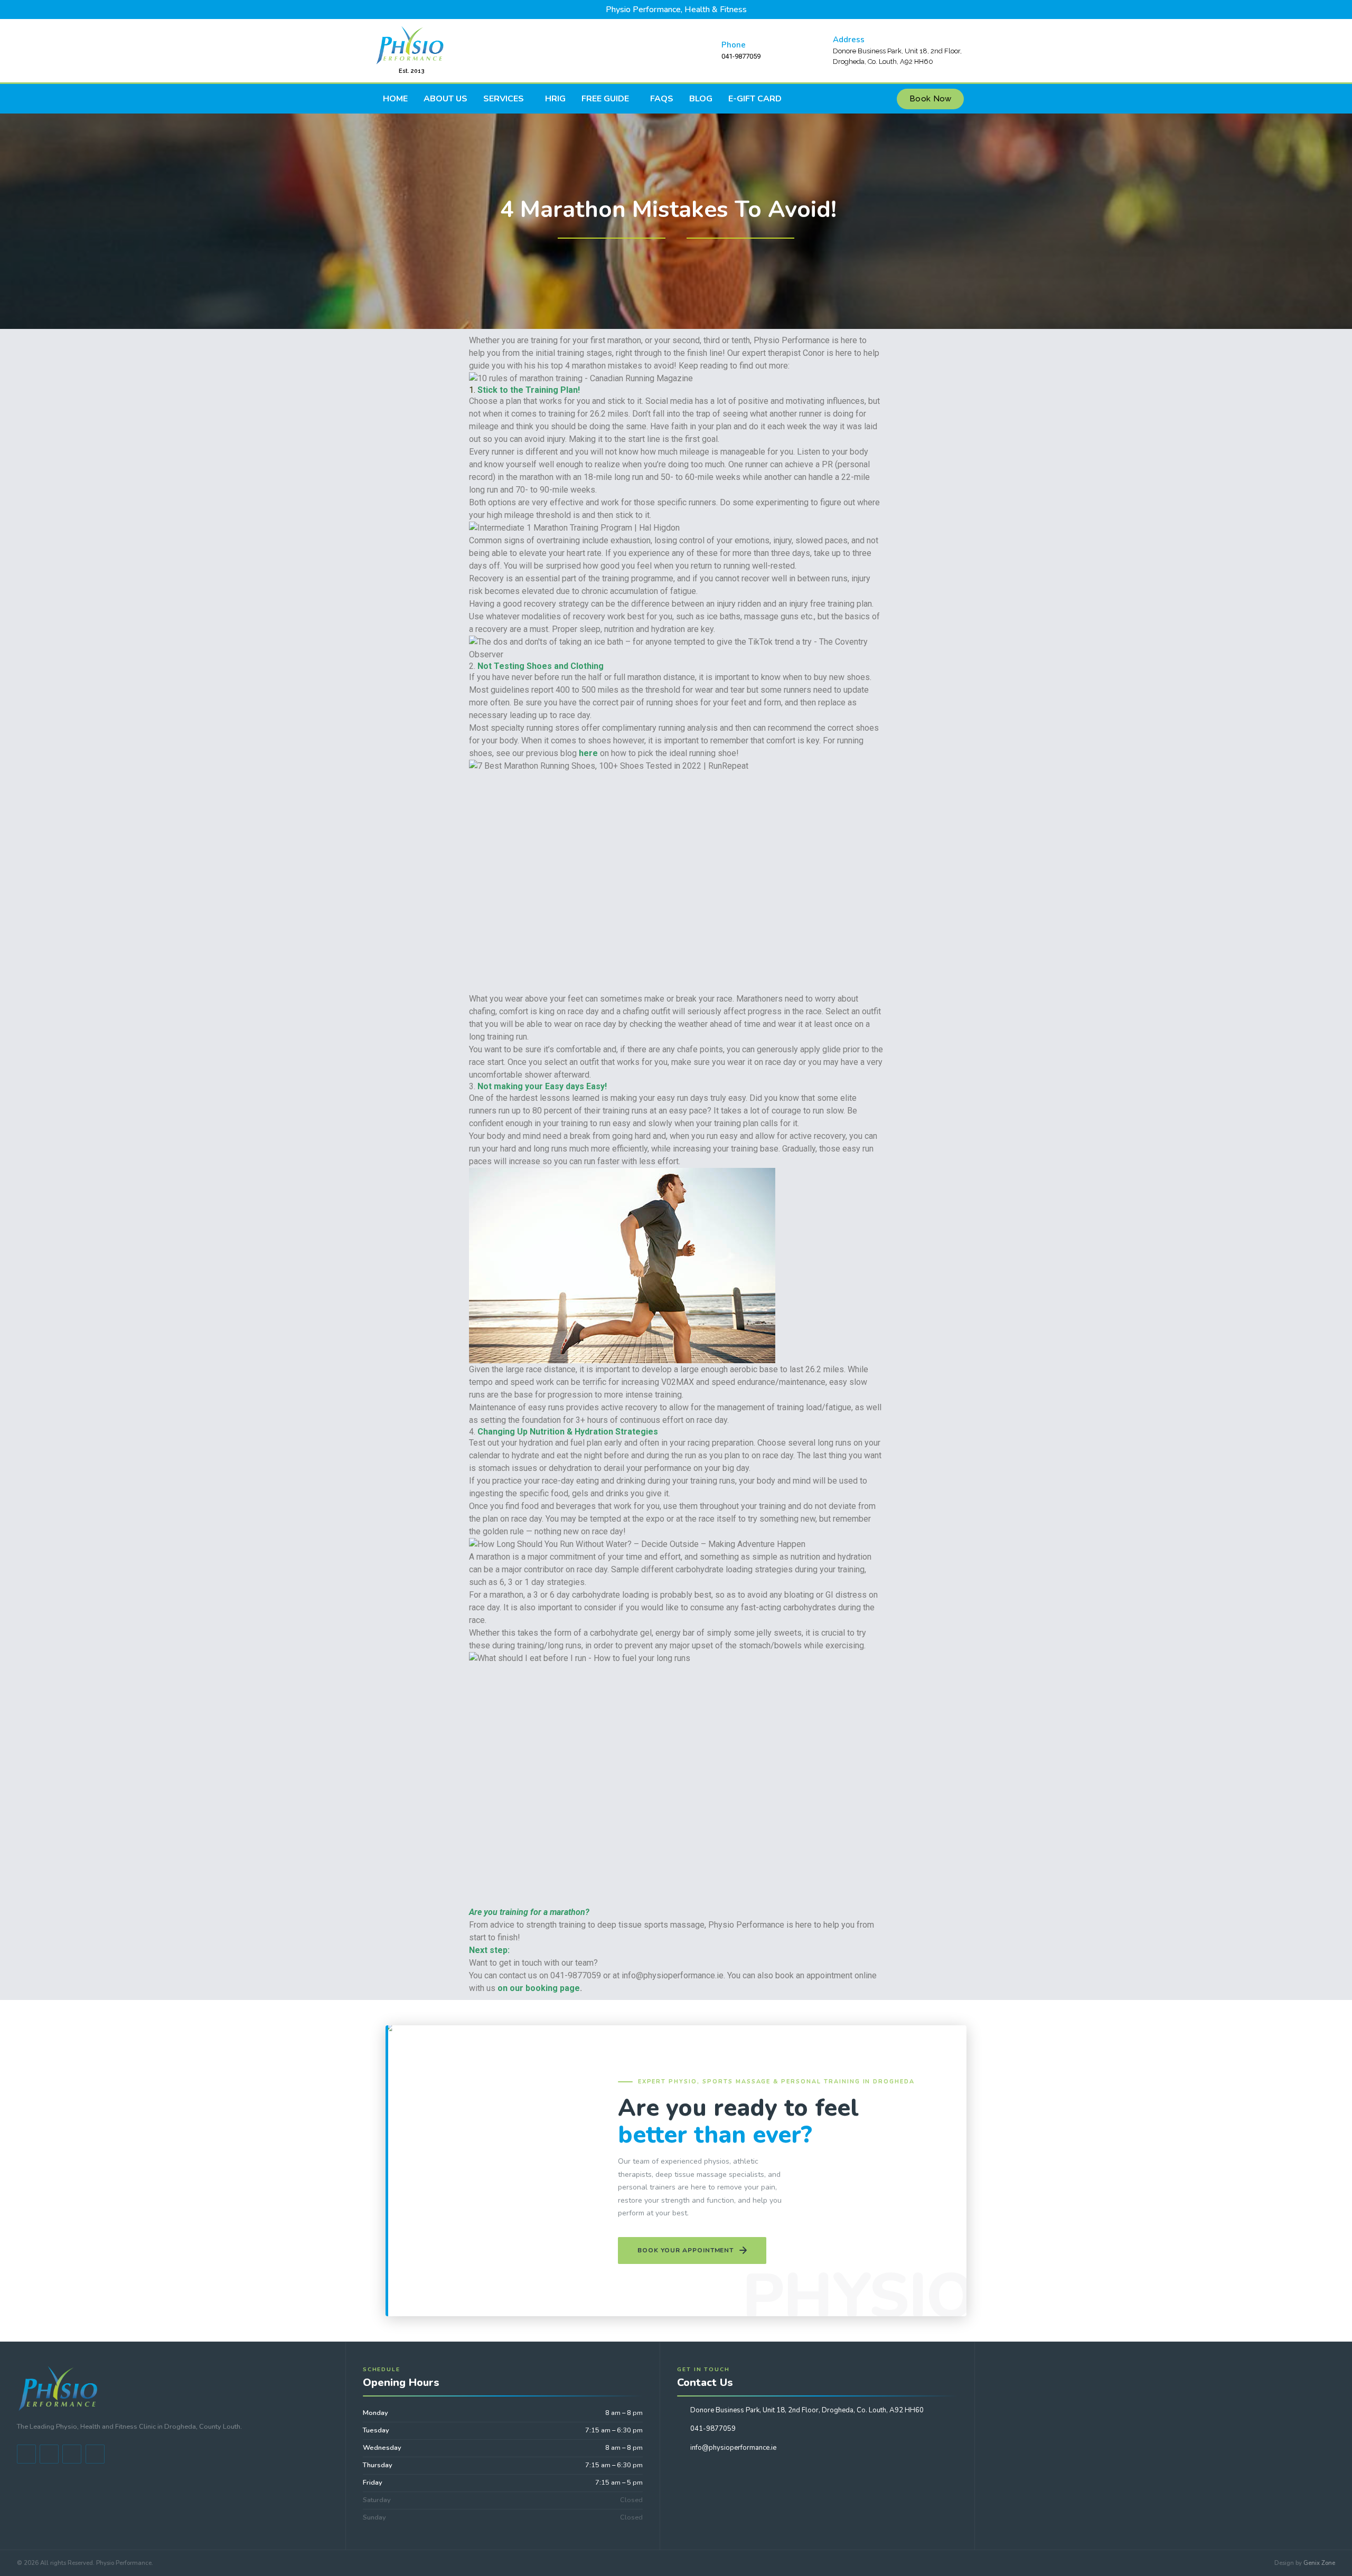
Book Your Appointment (686, 2250)
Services (504, 99)
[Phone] (706, 51)
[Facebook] (26, 2454)
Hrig (555, 99)
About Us (445, 99)
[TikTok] (72, 2454)
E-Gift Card (755, 99)
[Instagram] (95, 2454)
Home (395, 99)
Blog (701, 99)
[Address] (818, 51)
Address (849, 40)
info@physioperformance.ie (733, 2448)
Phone (734, 45)
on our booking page (539, 1988)
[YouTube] (49, 2454)
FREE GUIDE (605, 99)
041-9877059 (713, 2429)
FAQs (662, 99)
